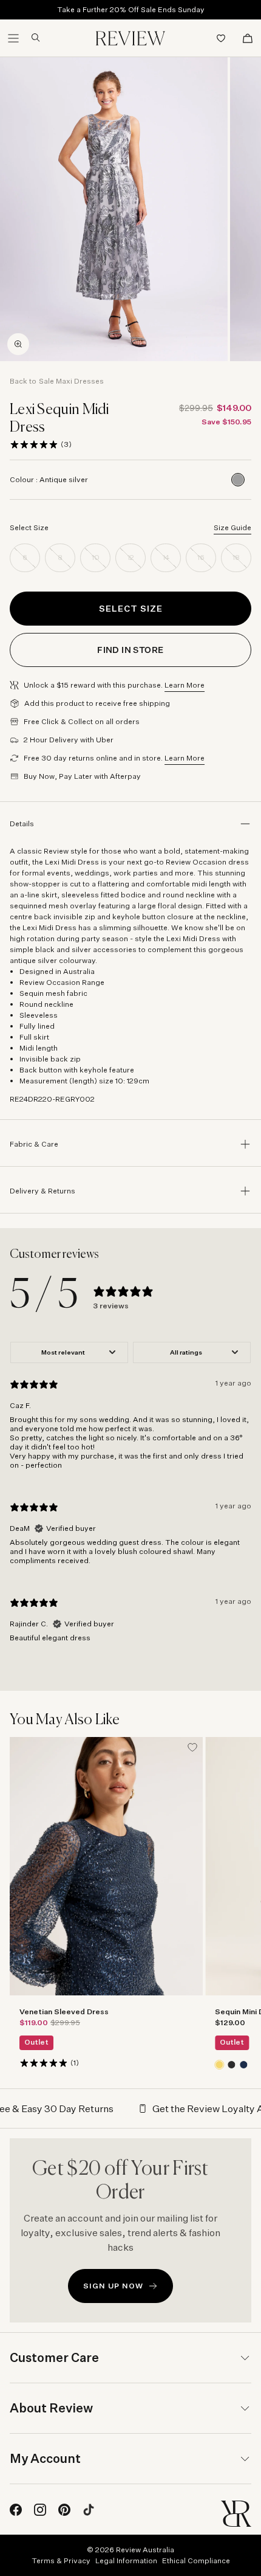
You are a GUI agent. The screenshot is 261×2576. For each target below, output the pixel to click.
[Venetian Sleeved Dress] (106, 1866)
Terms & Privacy (61, 2560)
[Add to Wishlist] (192, 1747)
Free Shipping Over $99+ (131, 12)
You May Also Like (65, 1720)
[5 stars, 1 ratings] (44, 2062)
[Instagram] (40, 2510)
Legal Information (126, 2560)
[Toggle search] (31, 38)
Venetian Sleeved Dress (64, 2011)
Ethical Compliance (196, 2560)
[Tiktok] (89, 2510)
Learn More (185, 685)
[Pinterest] (64, 2510)
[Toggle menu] (13, 38)
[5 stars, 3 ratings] (34, 444)
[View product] (219, 2064)
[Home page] (130, 38)
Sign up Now (113, 2286)
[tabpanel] (130, 1497)
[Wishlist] (221, 38)
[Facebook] (16, 2510)
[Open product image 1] (114, 209)
